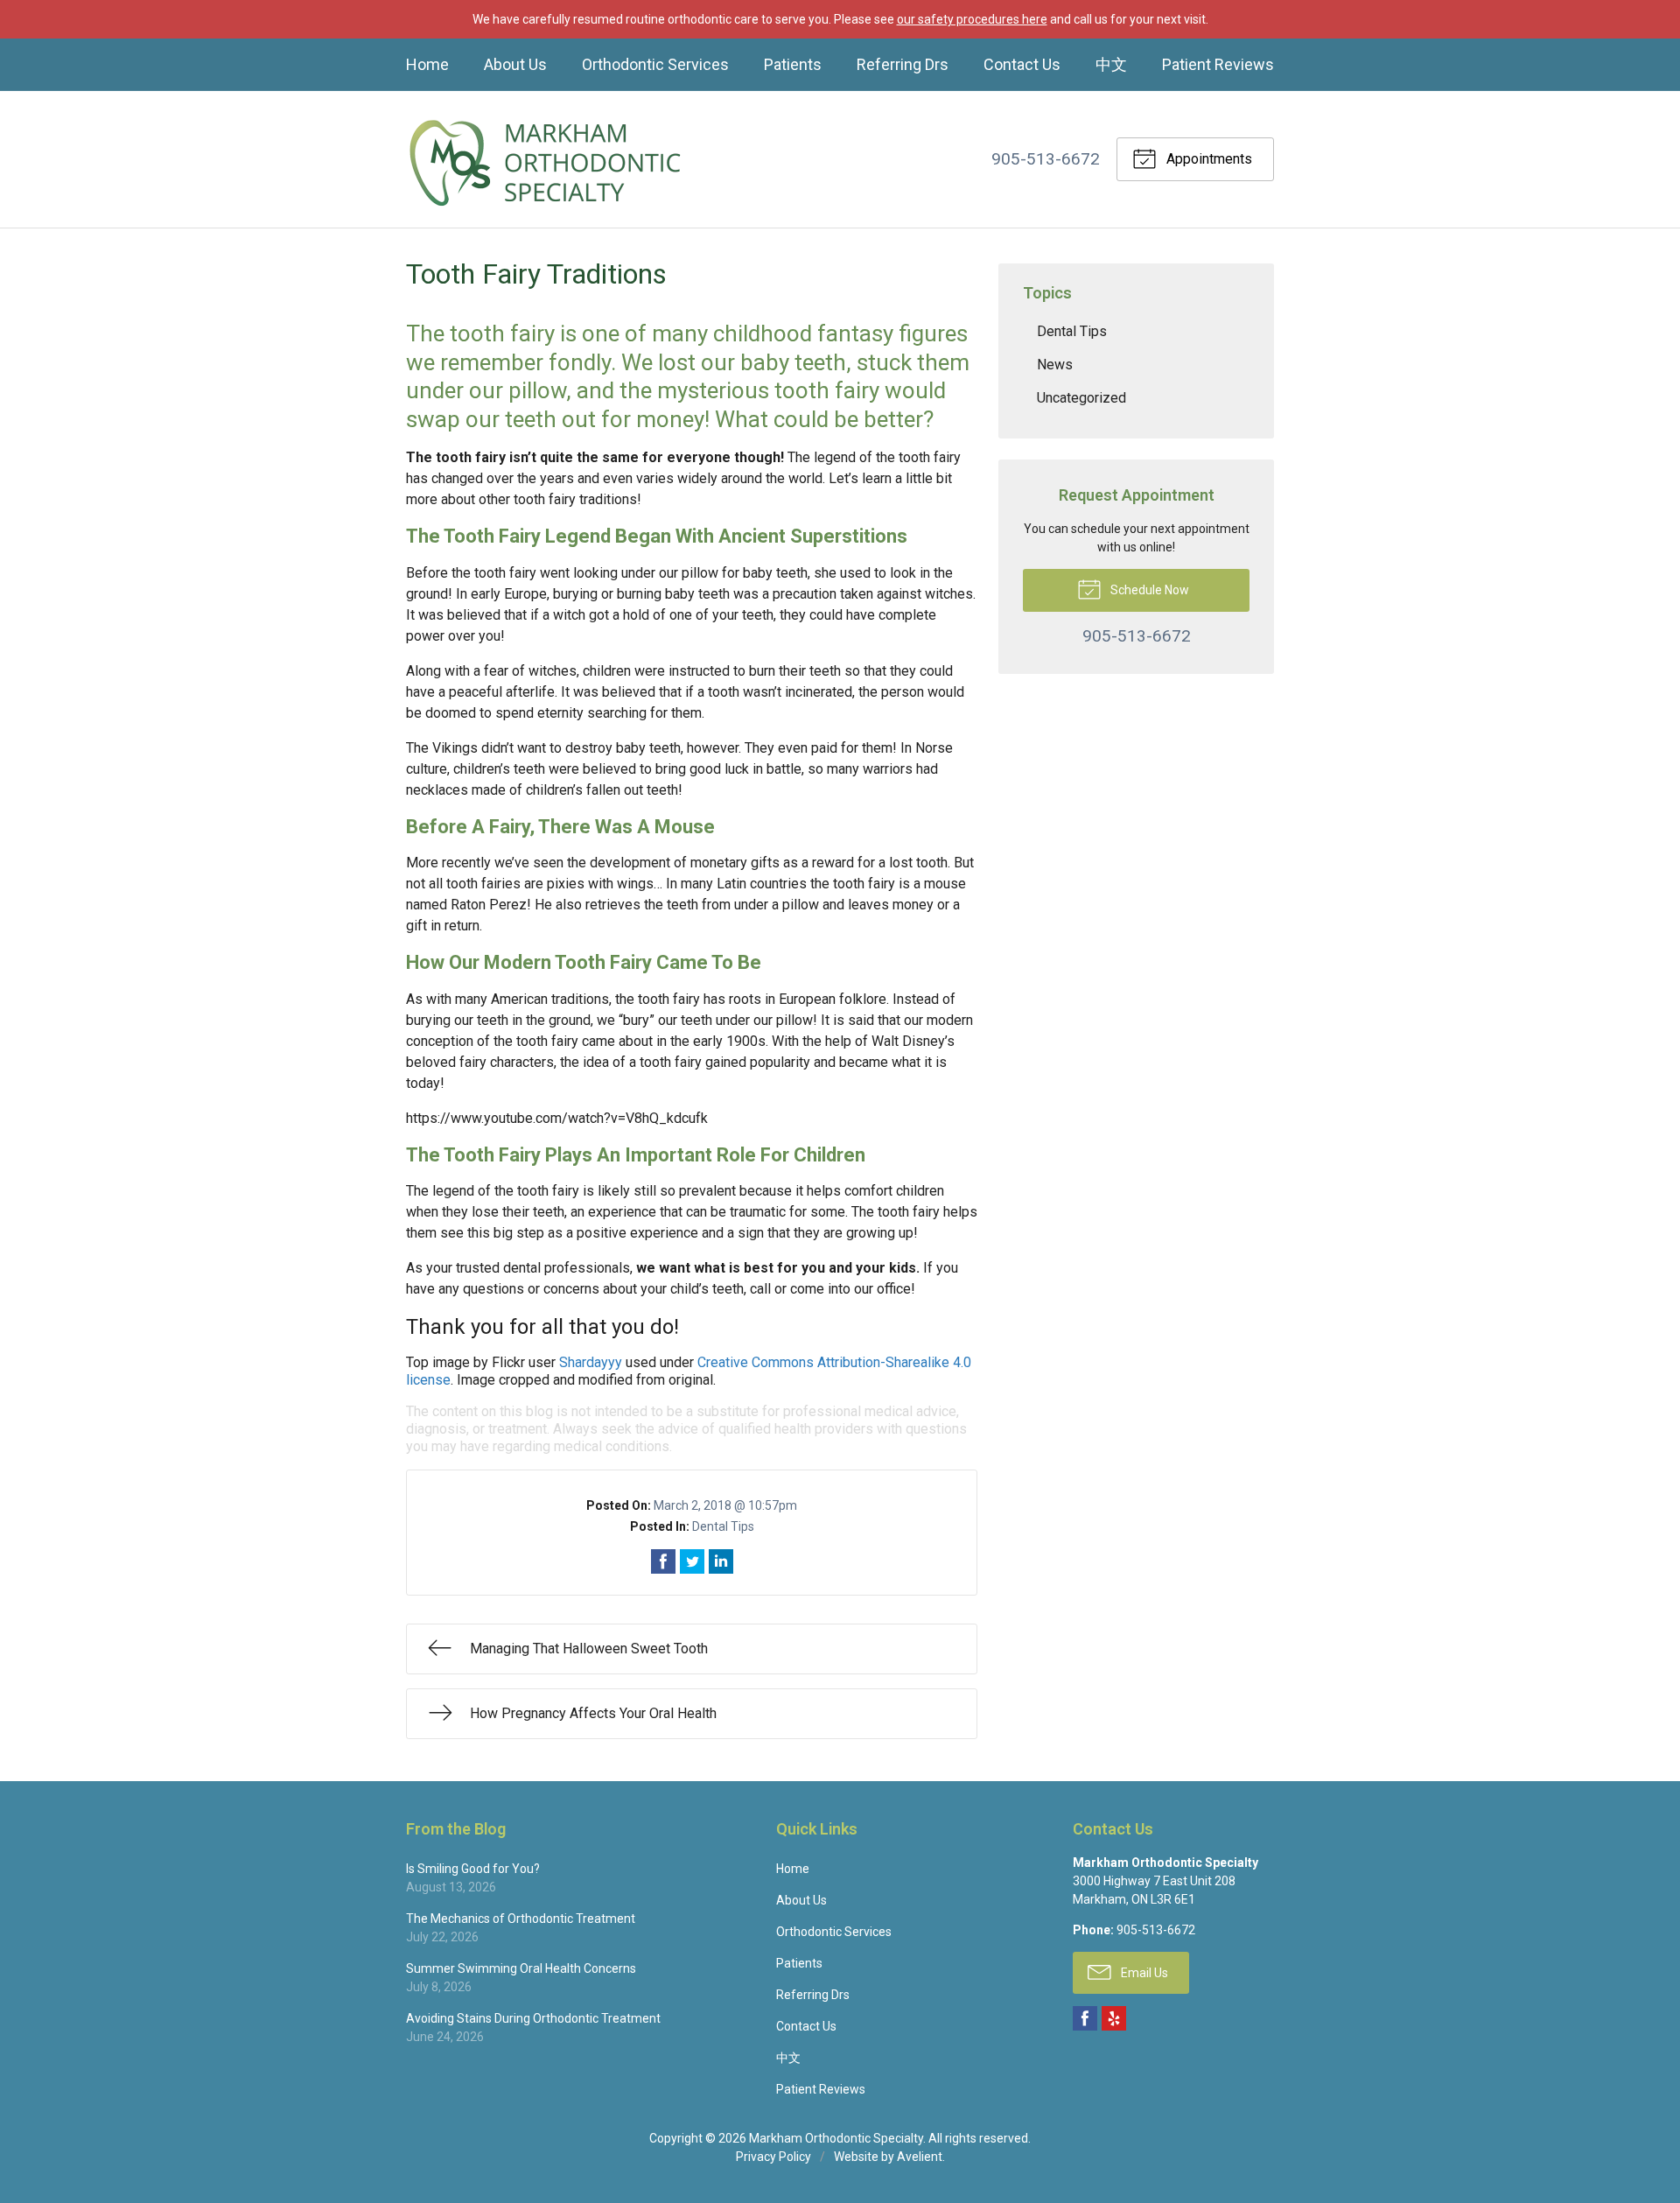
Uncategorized (1081, 398)
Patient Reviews (1218, 64)
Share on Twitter (692, 1561)
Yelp (1114, 2018)
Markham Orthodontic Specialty (836, 2138)
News (1055, 365)
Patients (793, 64)
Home (427, 64)
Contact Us (1022, 64)
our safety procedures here (972, 19)
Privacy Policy (773, 2157)
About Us (515, 64)
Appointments (1207, 159)
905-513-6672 (1046, 159)
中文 (1111, 64)
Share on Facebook (663, 1561)
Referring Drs (903, 64)
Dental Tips (723, 1526)
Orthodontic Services (655, 64)
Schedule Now (1148, 590)
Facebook (1085, 2018)
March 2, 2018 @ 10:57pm (725, 1505)
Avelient (920, 2157)
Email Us (1143, 1973)
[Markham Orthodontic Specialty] (546, 159)
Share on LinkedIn (721, 1561)
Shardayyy (591, 1362)
